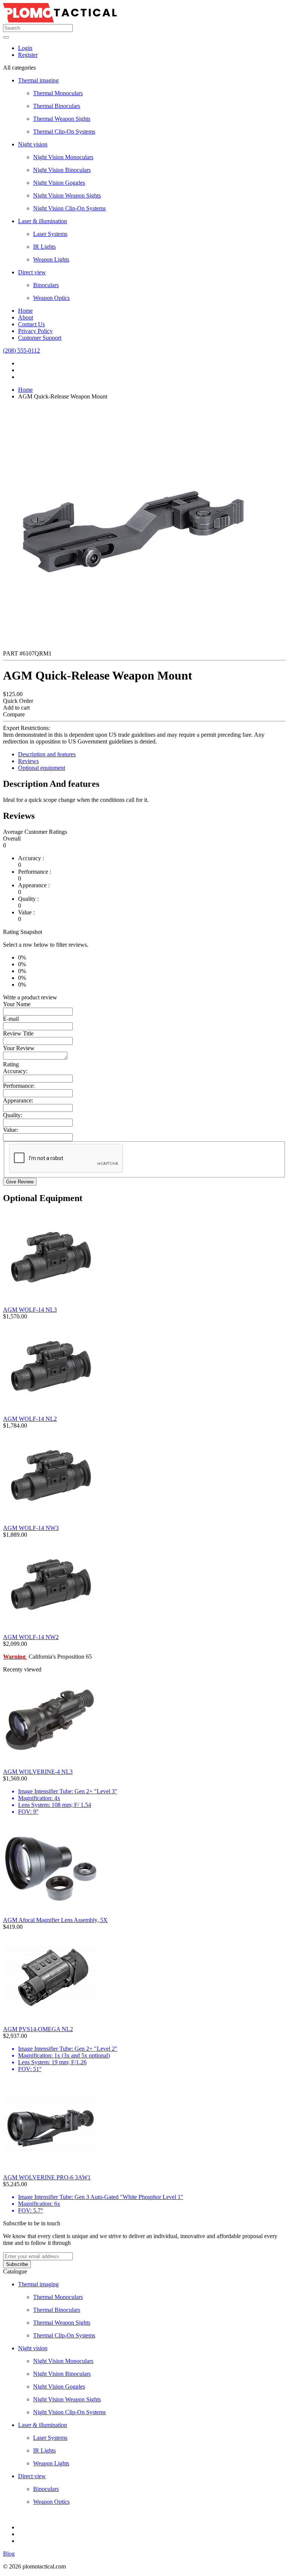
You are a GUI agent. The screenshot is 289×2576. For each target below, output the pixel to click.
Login (25, 48)
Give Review (20, 1182)
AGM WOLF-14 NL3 (30, 1310)
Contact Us (31, 324)
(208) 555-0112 (21, 351)
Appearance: (18, 1100)
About (26, 317)
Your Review (19, 1048)
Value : (26, 912)
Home (25, 311)
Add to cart (16, 708)
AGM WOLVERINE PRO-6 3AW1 (47, 2177)
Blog (9, 2554)
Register (28, 55)
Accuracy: (15, 1071)
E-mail (11, 1019)
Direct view (32, 272)
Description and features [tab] (47, 754)
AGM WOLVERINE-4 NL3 (38, 1772)
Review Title (18, 1033)
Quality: (13, 1115)
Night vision (33, 144)
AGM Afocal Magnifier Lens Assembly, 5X (55, 1920)
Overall (12, 839)
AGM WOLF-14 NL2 (30, 1419)
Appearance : (34, 885)
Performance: (19, 1086)
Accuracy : (31, 858)
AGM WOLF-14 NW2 (31, 1637)
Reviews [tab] (28, 761)
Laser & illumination (43, 221)
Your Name (17, 1004)
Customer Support (40, 338)
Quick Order (18, 701)
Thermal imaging (38, 80)
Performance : (35, 872)
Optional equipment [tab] (42, 768)
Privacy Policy (35, 331)
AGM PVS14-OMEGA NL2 (38, 2029)
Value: (11, 1130)
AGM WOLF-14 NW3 (31, 1528)
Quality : (28, 899)
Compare (14, 714)
